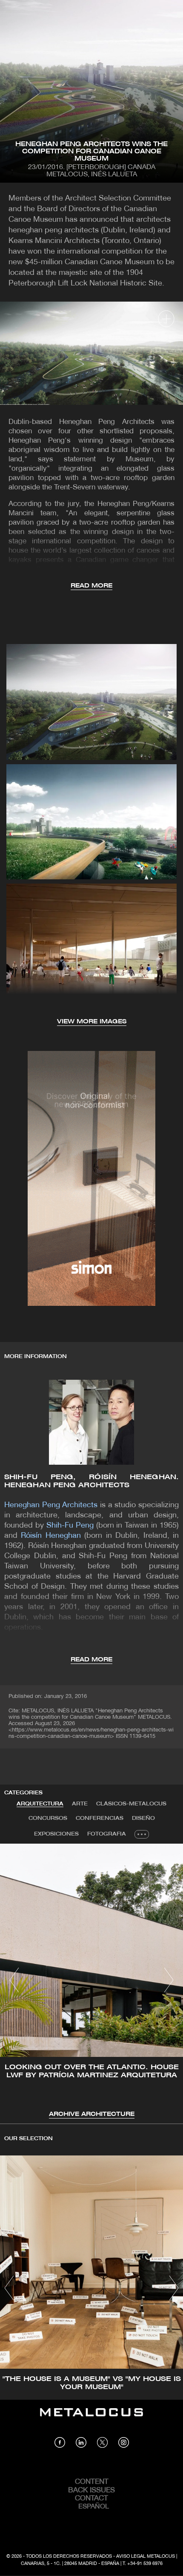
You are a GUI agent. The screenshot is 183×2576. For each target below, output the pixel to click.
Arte (80, 1804)
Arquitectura (40, 1804)
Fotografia (107, 1834)
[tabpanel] (91, 1981)
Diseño (143, 1818)
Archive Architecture (92, 2114)
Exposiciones (56, 1834)
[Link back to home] (91, 2418)
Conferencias (100, 1818)
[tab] (40, 1804)
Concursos (48, 1818)
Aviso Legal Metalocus (146, 2556)
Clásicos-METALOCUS (131, 1804)
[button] (14, 1980)
